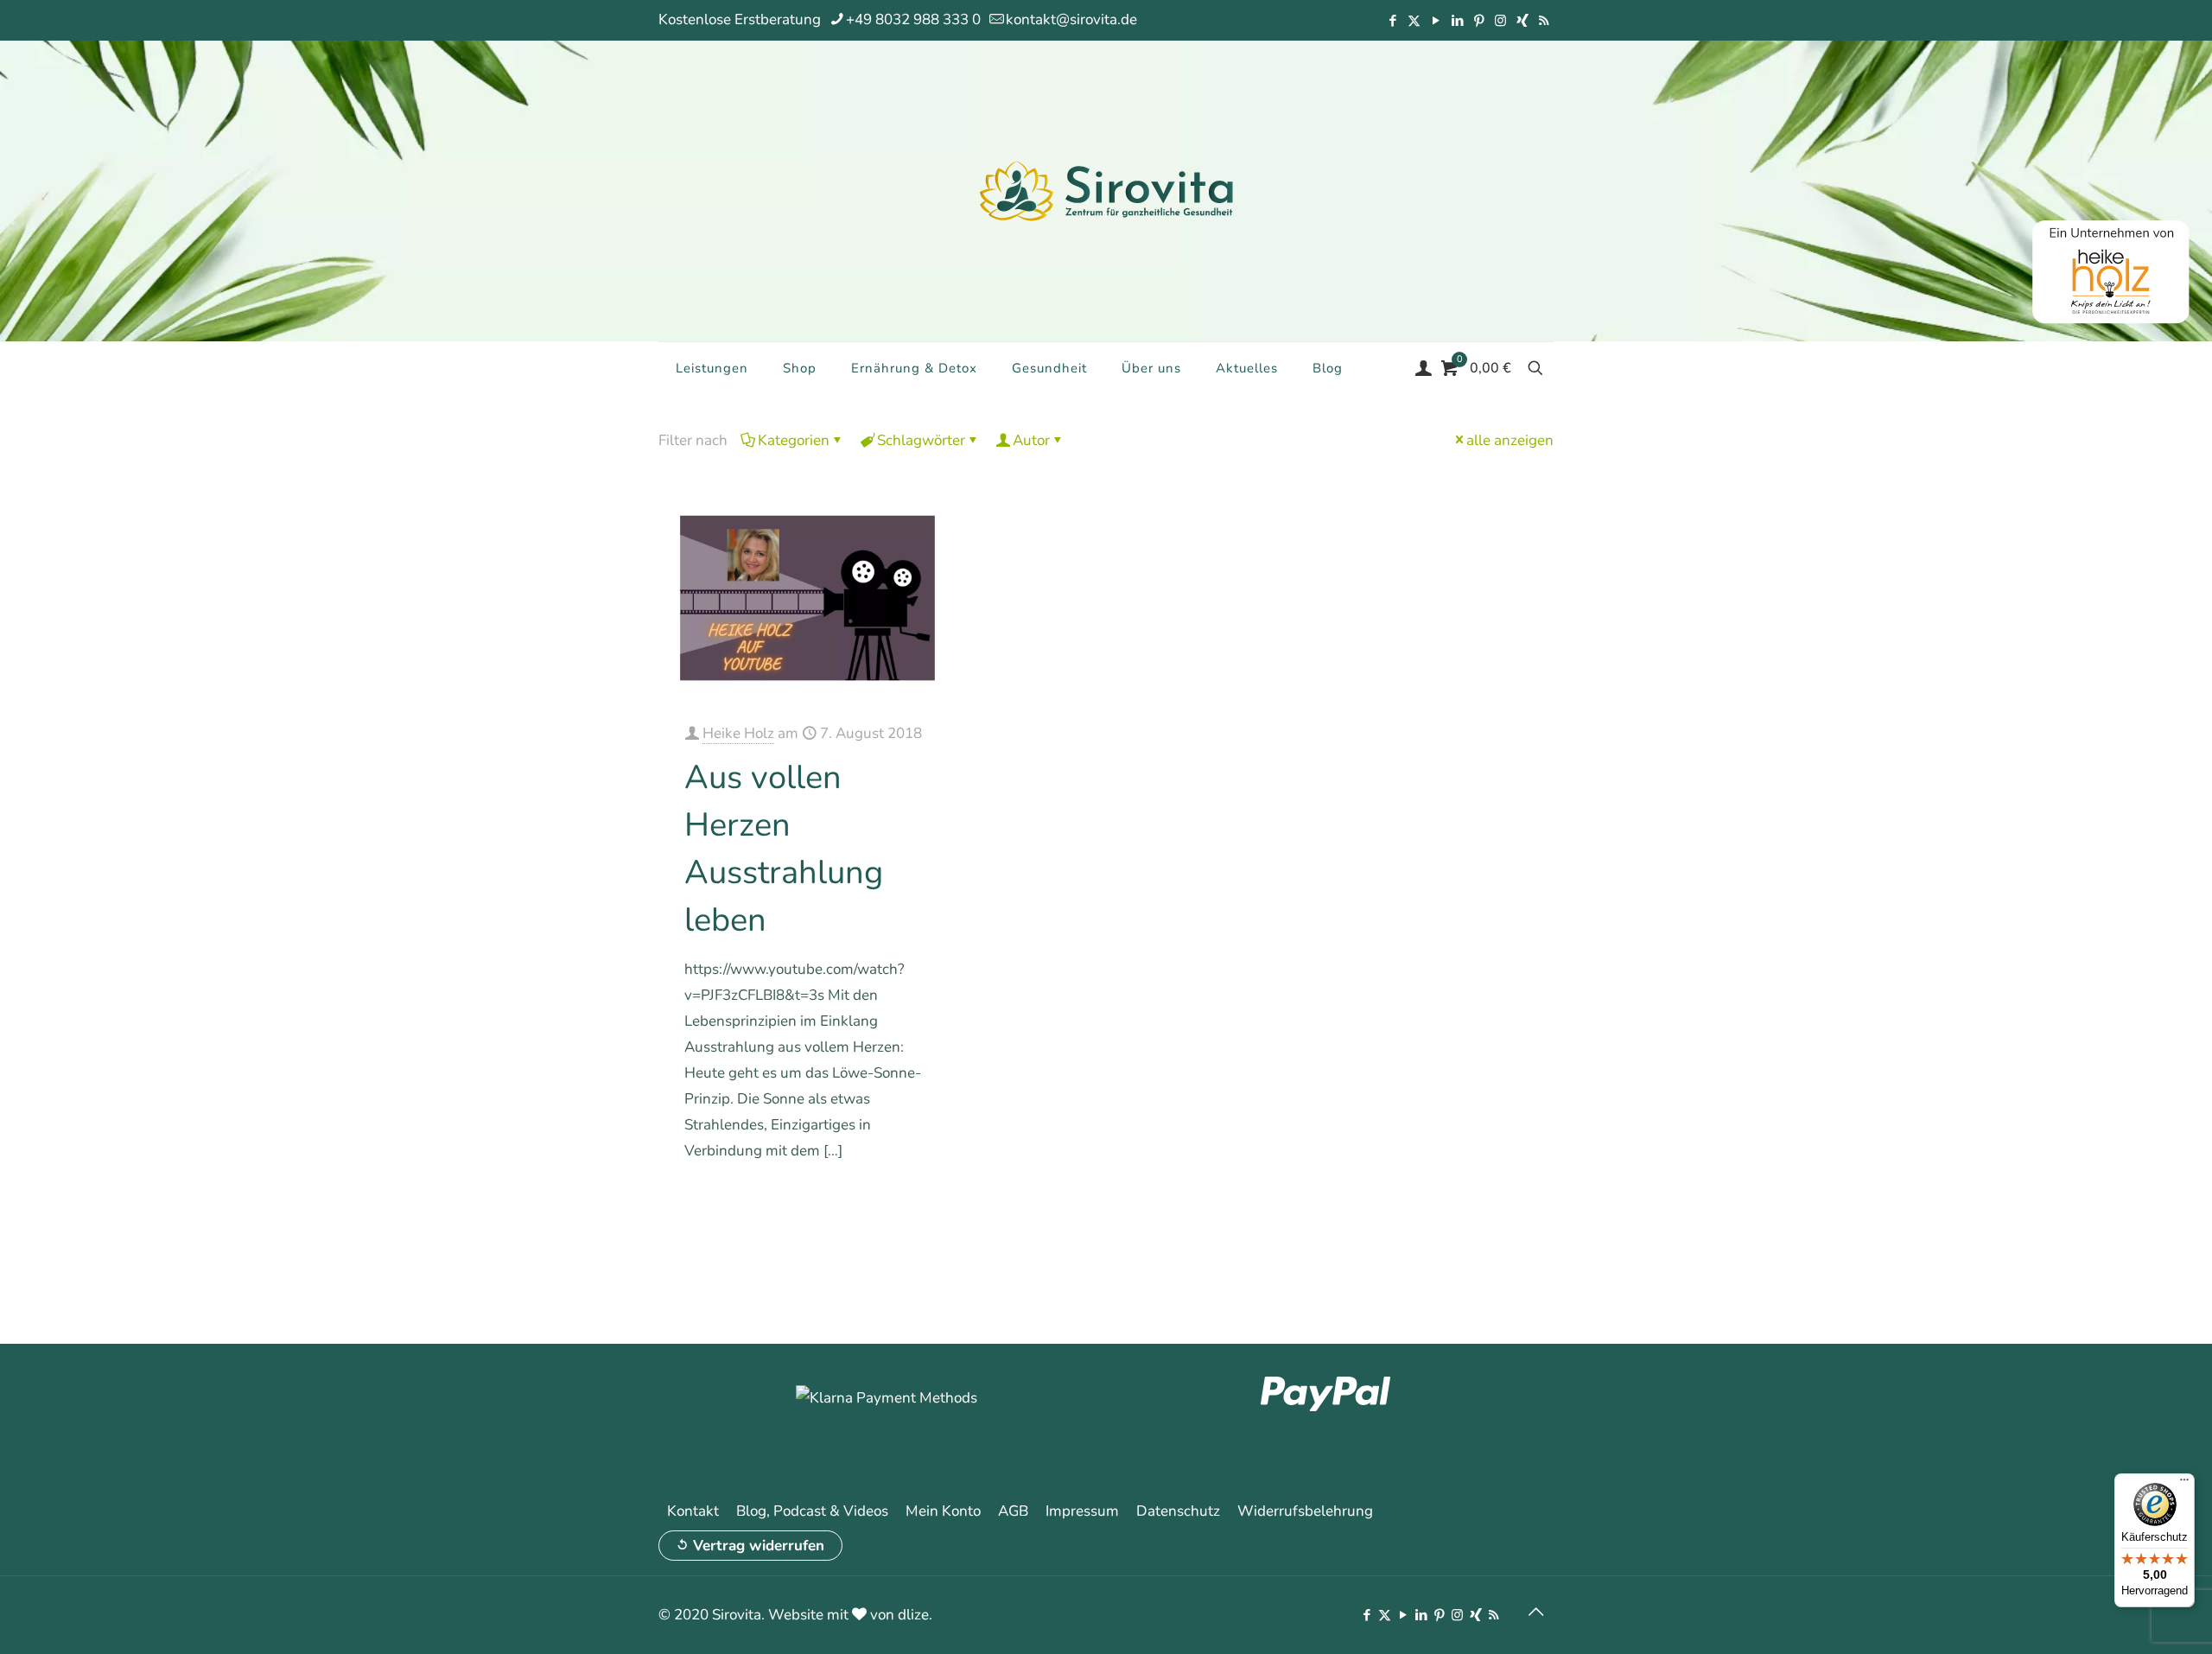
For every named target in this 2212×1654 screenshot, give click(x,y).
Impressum (1082, 1511)
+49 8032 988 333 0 (913, 19)
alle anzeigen (1510, 440)
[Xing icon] (1522, 21)
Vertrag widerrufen (759, 1546)
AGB (1013, 1511)
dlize (913, 1615)
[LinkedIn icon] (1457, 21)
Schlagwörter (921, 440)
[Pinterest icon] (1479, 21)
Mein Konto (943, 1511)
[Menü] (2184, 1484)
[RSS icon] (1544, 21)
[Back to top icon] (1535, 1613)
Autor (1031, 440)
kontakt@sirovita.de (1071, 19)
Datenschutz (1178, 1511)
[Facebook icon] (1392, 21)
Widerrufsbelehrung (1305, 1511)
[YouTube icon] (1436, 21)
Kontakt (693, 1511)
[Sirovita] (1106, 190)
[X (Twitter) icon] (1414, 21)
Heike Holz (738, 733)
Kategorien (794, 440)
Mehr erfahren (888, 1200)
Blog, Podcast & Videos (812, 1511)
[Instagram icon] (1500, 21)
